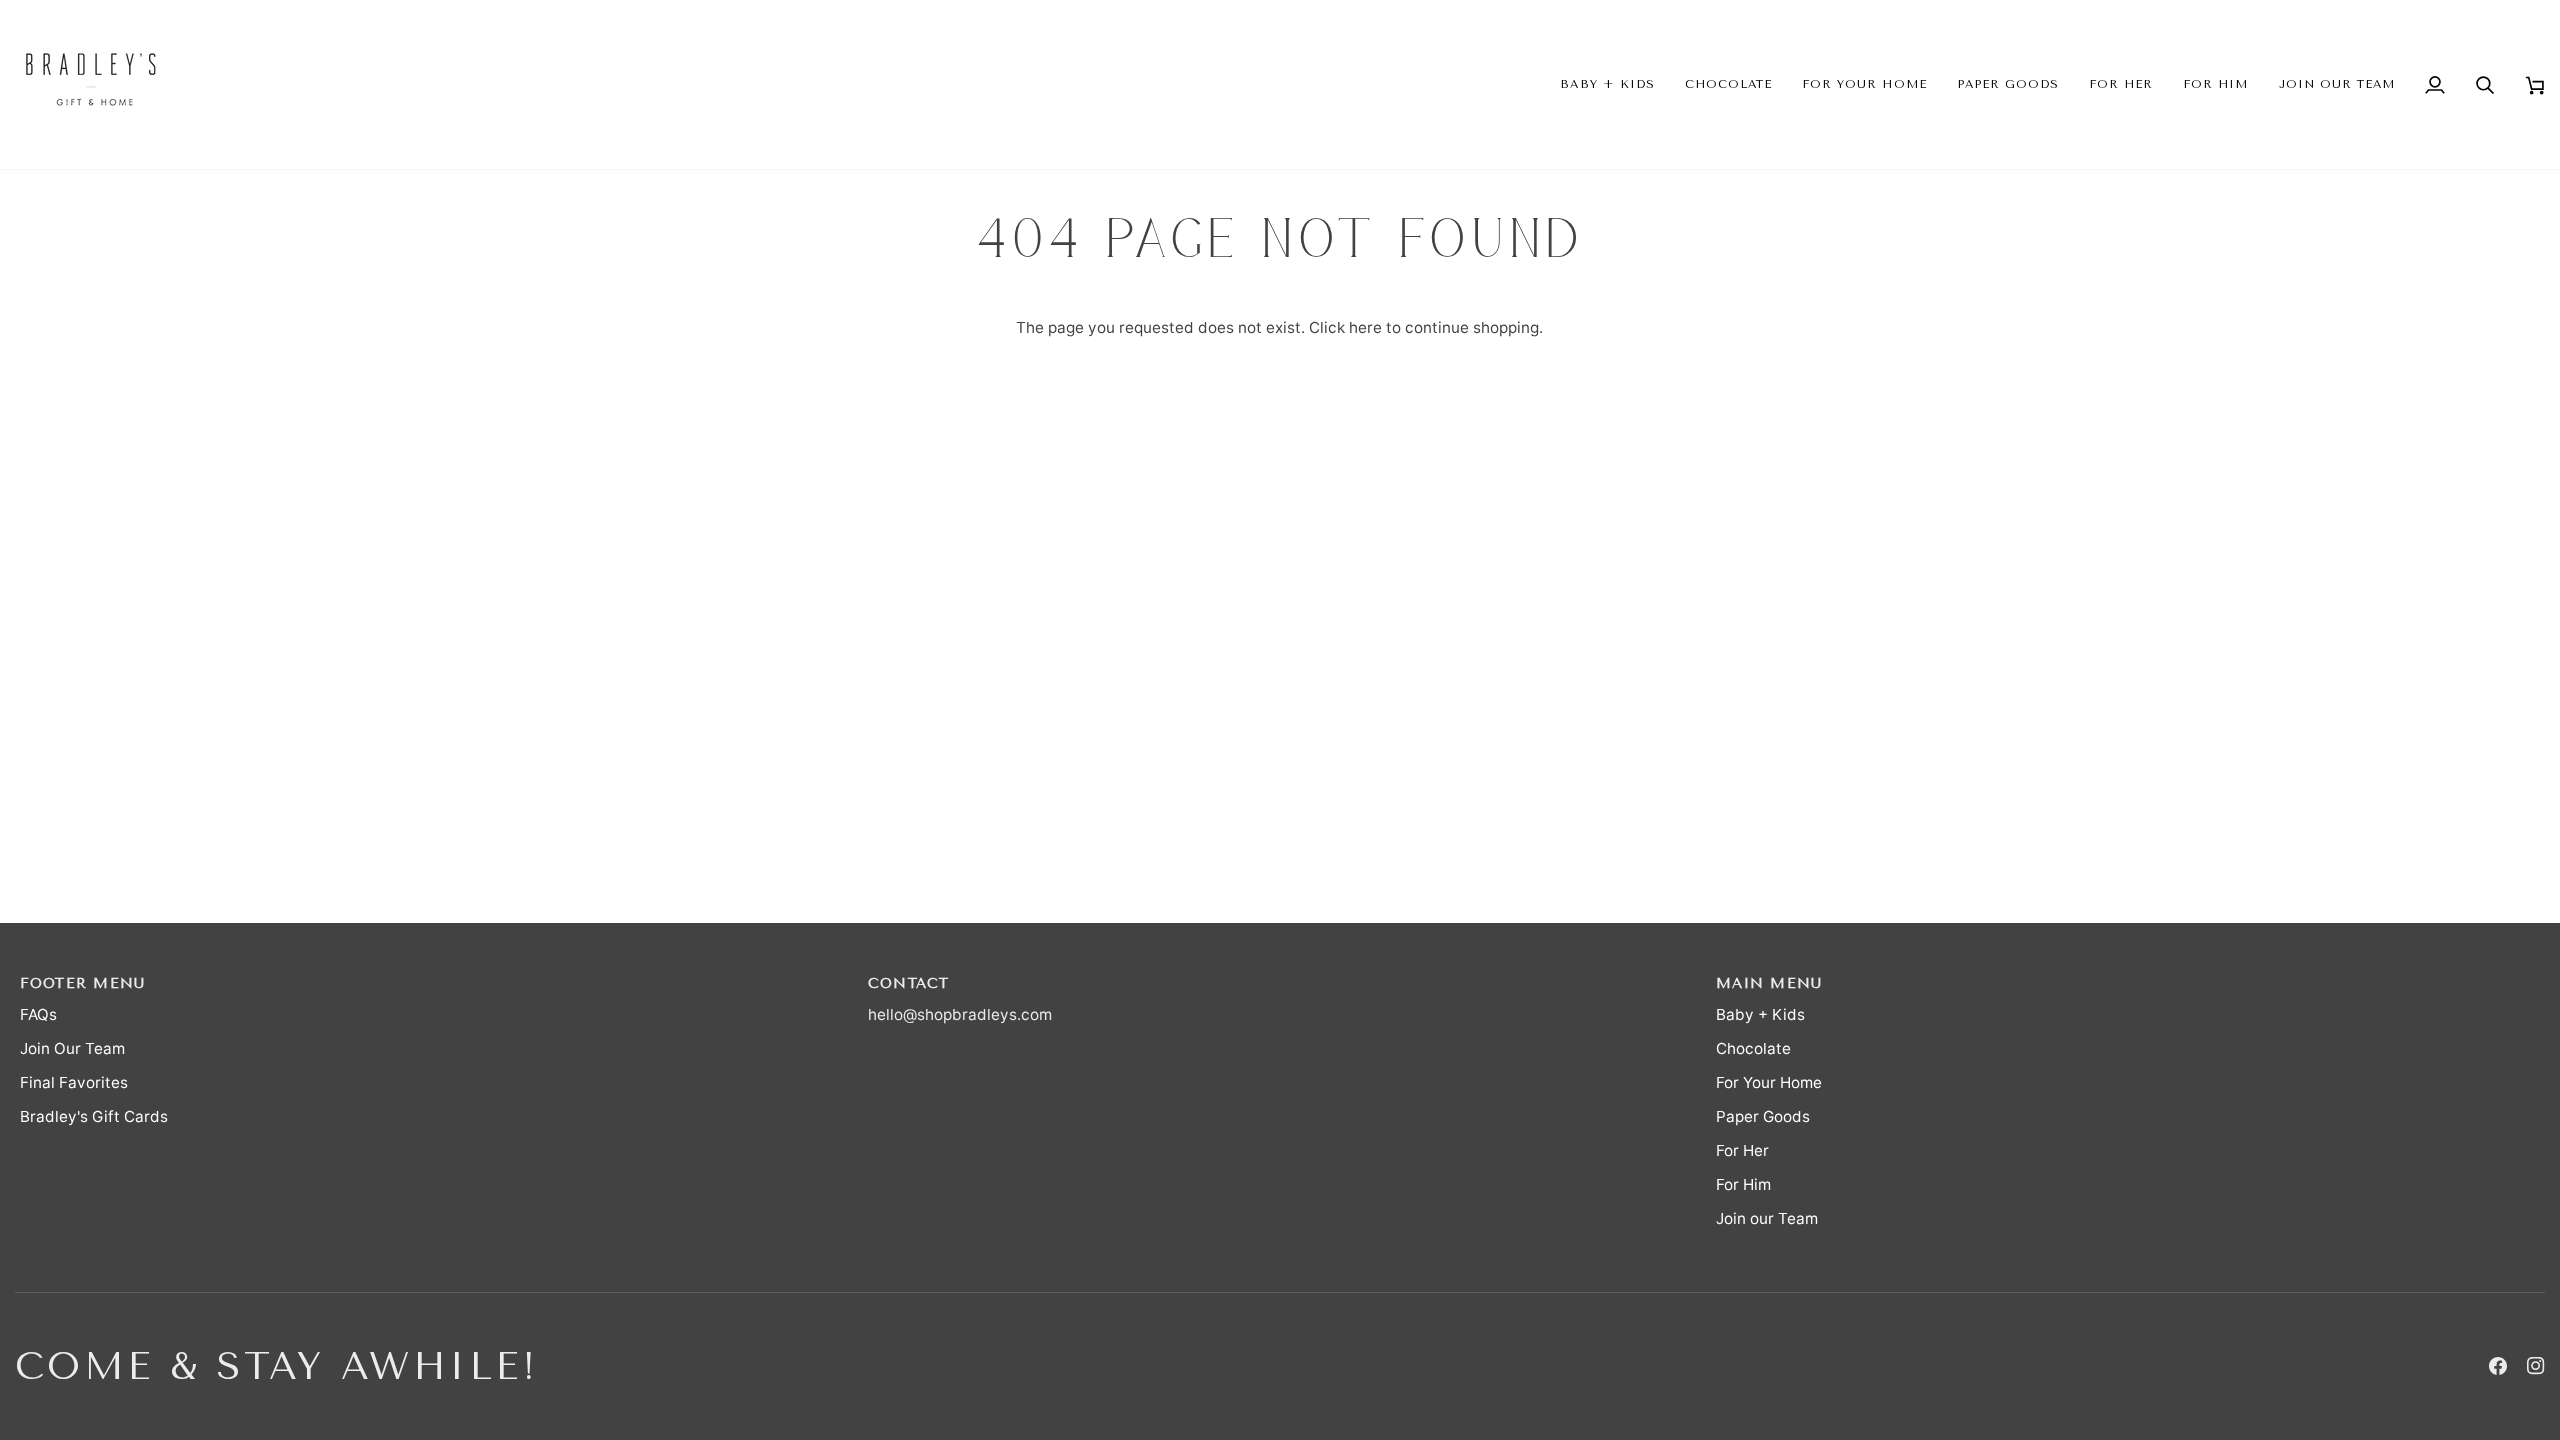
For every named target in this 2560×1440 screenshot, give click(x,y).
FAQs (38, 1014)
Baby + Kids (1760, 1014)
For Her (1742, 1150)
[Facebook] (2498, 1366)
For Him (1743, 1184)
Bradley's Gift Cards (94, 1116)
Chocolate (1753, 1048)
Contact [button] (909, 983)
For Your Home (1769, 1082)
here (1365, 327)
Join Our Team (72, 1048)
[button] (1607, 84)
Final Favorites (74, 1082)
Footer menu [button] (83, 983)
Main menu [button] (1769, 983)
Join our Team (1767, 1218)
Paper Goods (1763, 1116)
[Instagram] (2536, 1366)
